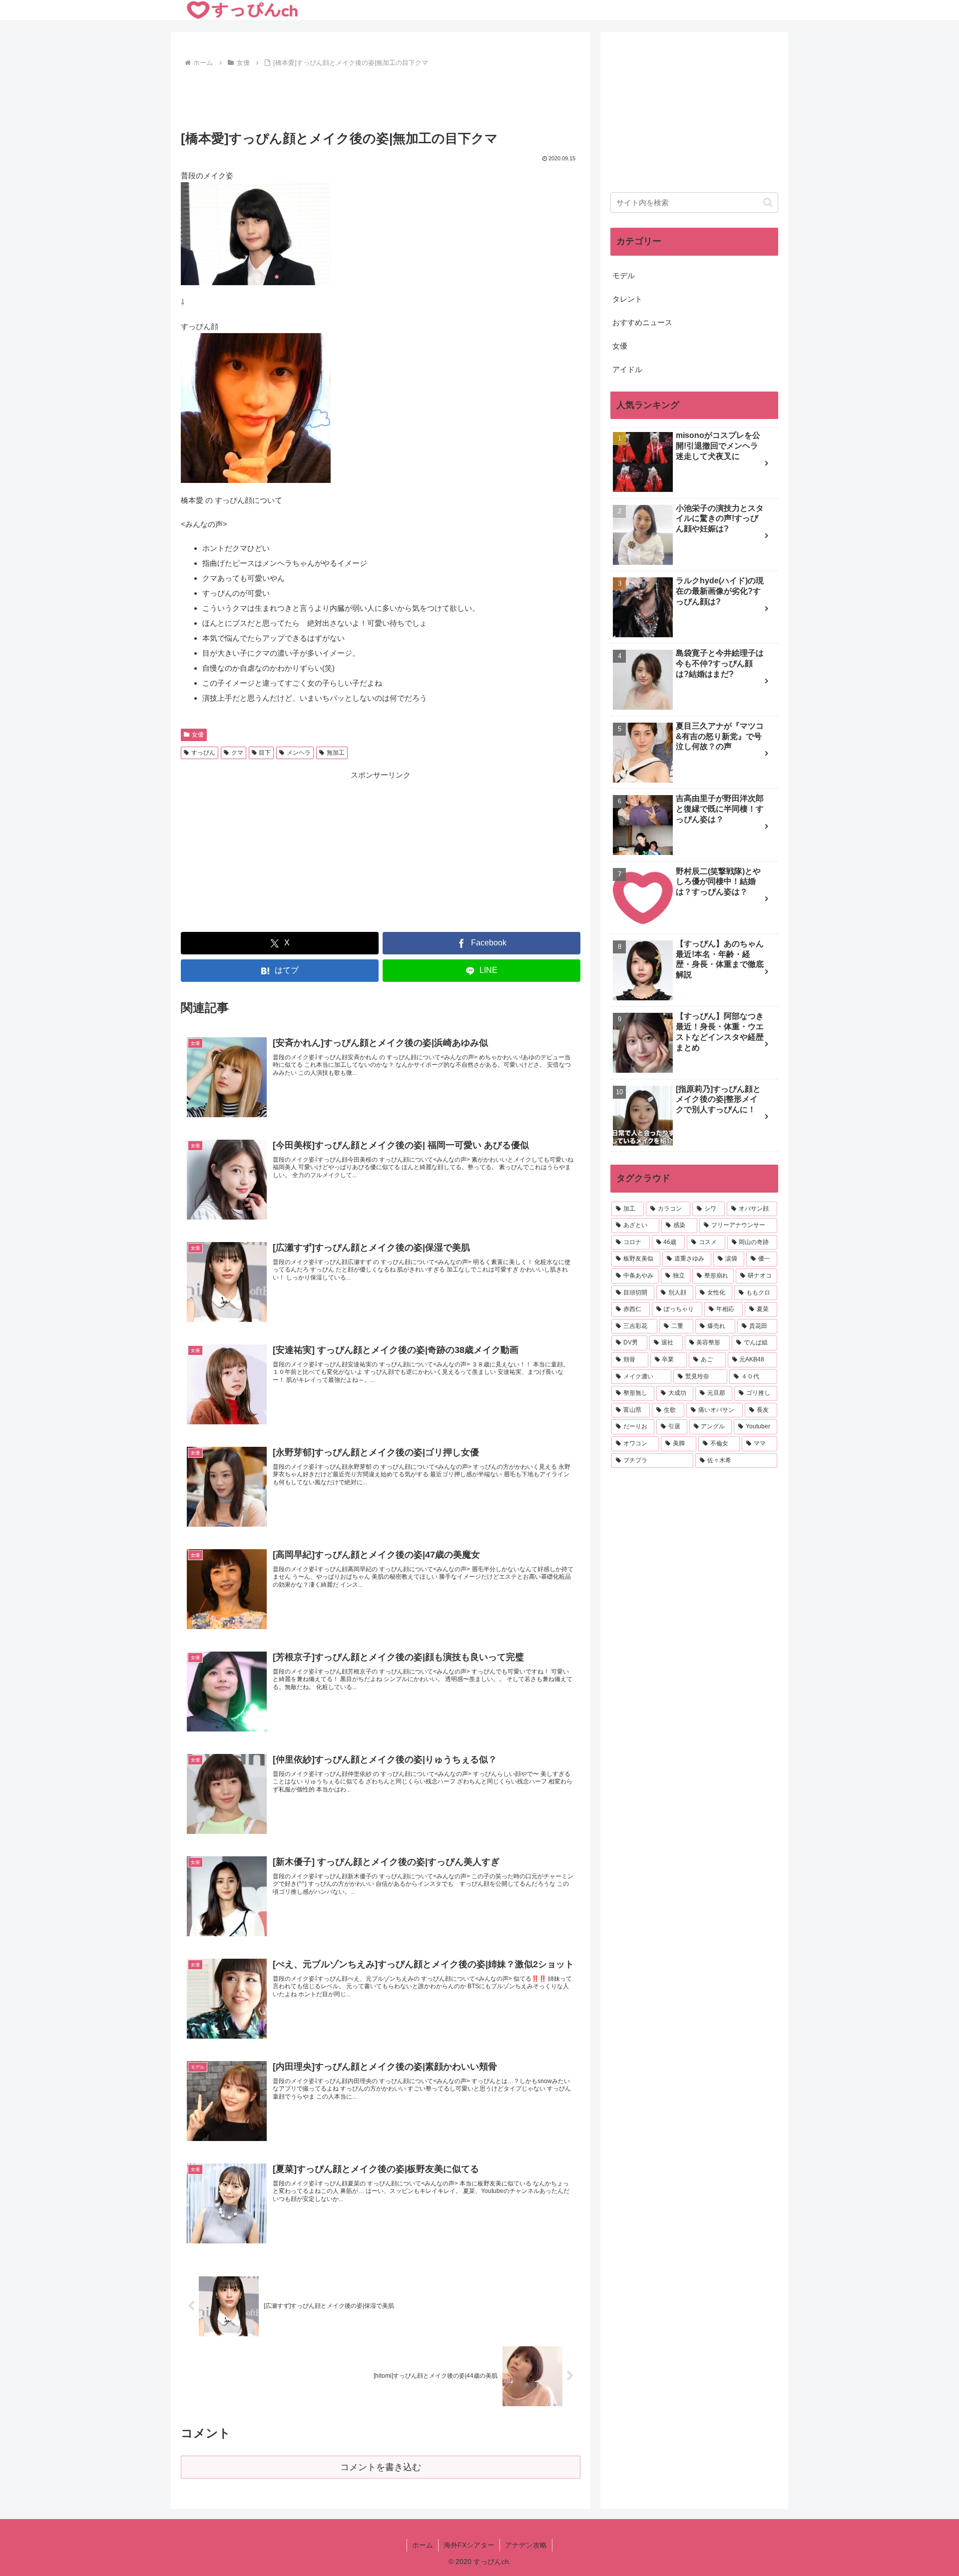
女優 (198, 735)
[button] (768, 203)
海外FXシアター (469, 2545)
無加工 (336, 753)
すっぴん (203, 753)
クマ (237, 753)
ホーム (423, 2545)
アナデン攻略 (526, 2545)
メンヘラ (299, 753)
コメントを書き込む (381, 2467)
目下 (265, 753)
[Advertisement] (381, 97)
